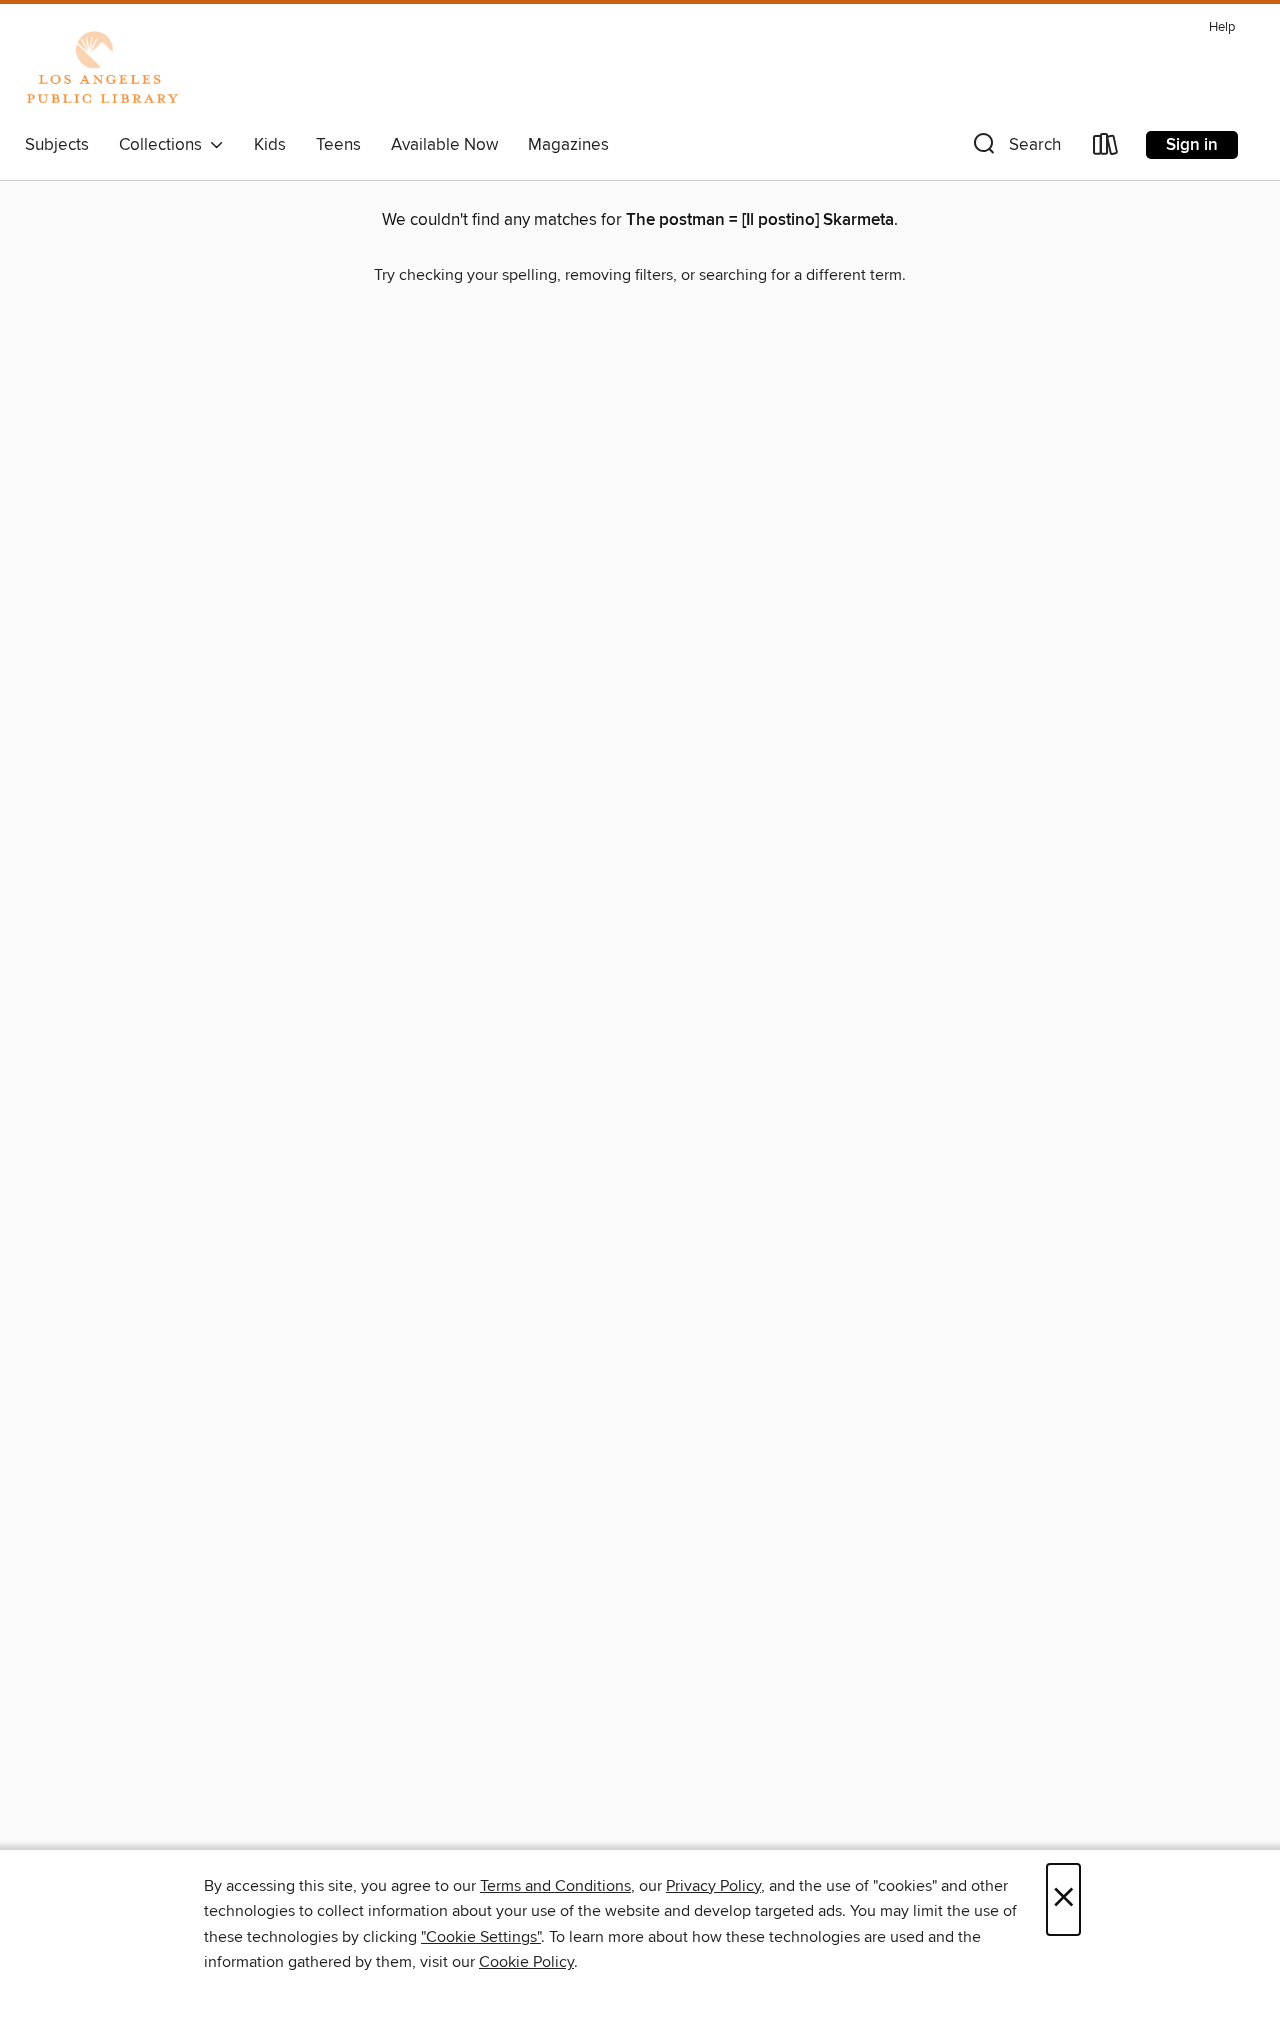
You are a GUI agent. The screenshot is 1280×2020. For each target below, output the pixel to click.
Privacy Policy (713, 1886)
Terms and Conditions (555, 1886)
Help (1222, 27)
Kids (270, 145)
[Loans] (1106, 148)
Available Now (444, 145)
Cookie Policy (526, 1962)
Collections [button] (164, 145)
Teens (338, 145)
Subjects (57, 145)
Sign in (1192, 145)
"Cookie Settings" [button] (481, 1937)
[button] (1015, 148)
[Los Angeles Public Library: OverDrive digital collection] (102, 69)
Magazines (568, 145)
